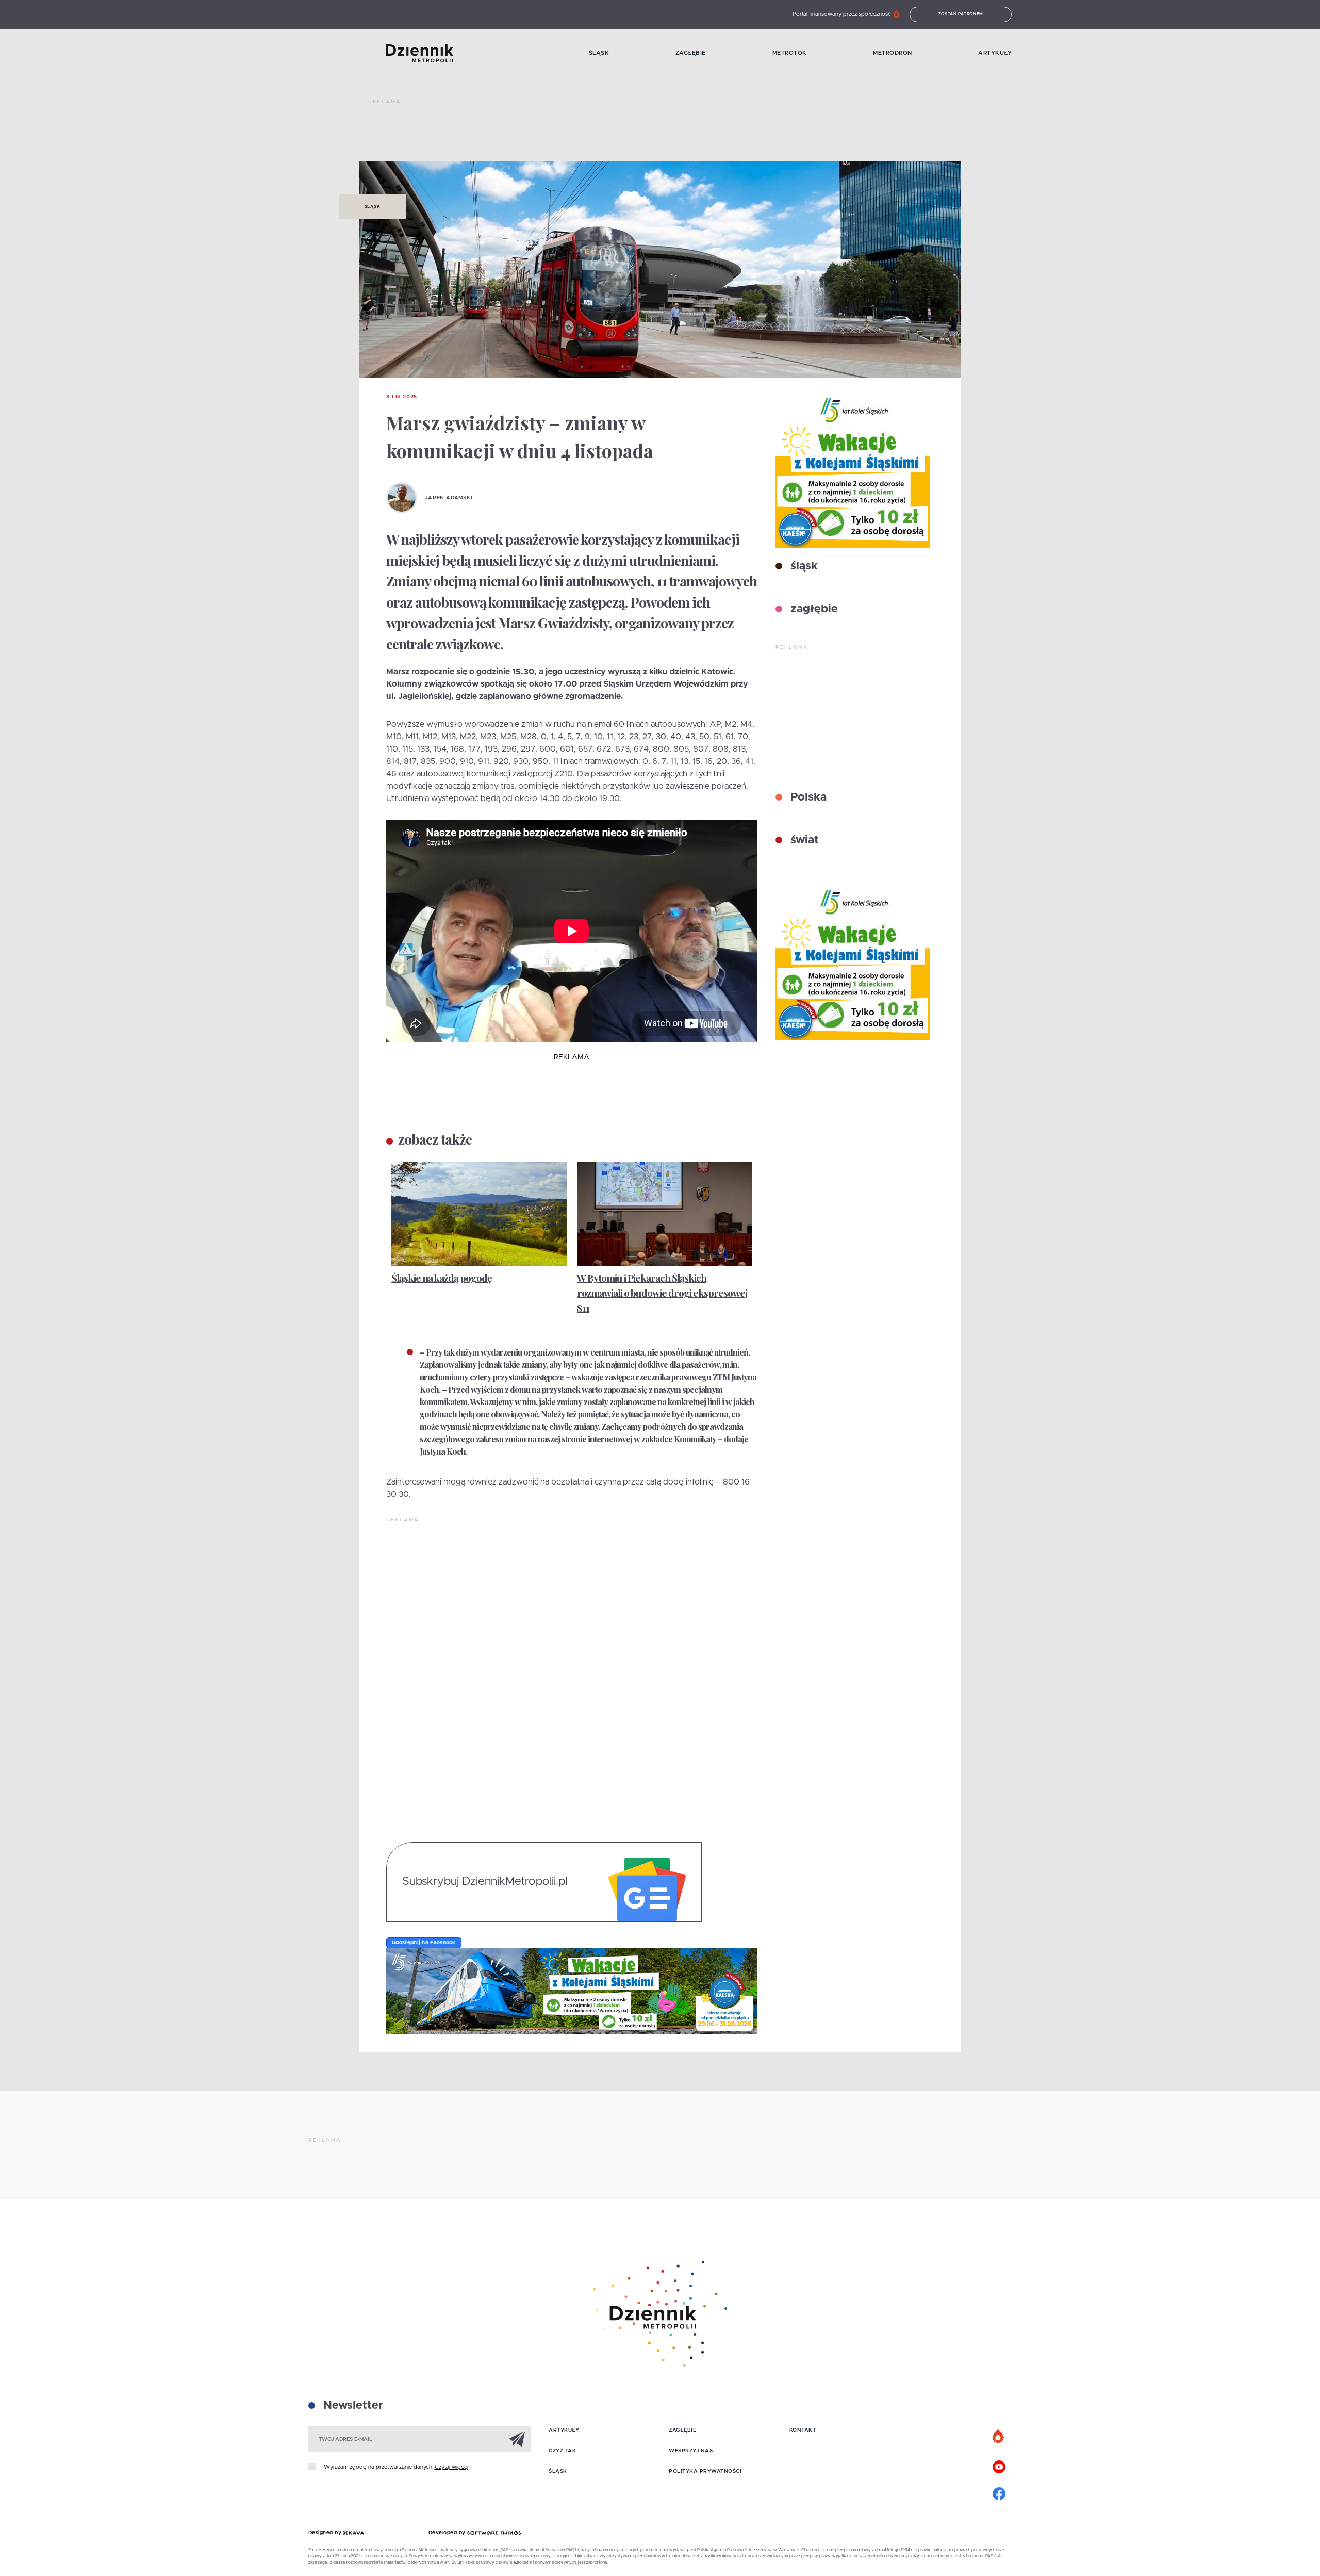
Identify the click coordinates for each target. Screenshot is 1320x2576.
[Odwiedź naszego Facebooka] (999, 2492)
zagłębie (813, 609)
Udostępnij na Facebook (424, 1943)
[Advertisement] (556, 134)
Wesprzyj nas (691, 2451)
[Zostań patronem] (999, 2437)
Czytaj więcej (451, 2467)
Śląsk (599, 53)
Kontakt (803, 2430)
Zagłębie (691, 53)
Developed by (448, 2533)
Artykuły (995, 53)
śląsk (803, 566)
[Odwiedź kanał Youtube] (999, 2466)
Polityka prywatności (705, 2471)
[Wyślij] (517, 2439)
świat (803, 840)
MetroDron (893, 53)
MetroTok (790, 53)
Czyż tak (562, 2451)
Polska (807, 797)
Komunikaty (695, 1439)
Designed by (326, 2533)
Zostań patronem (961, 14)
